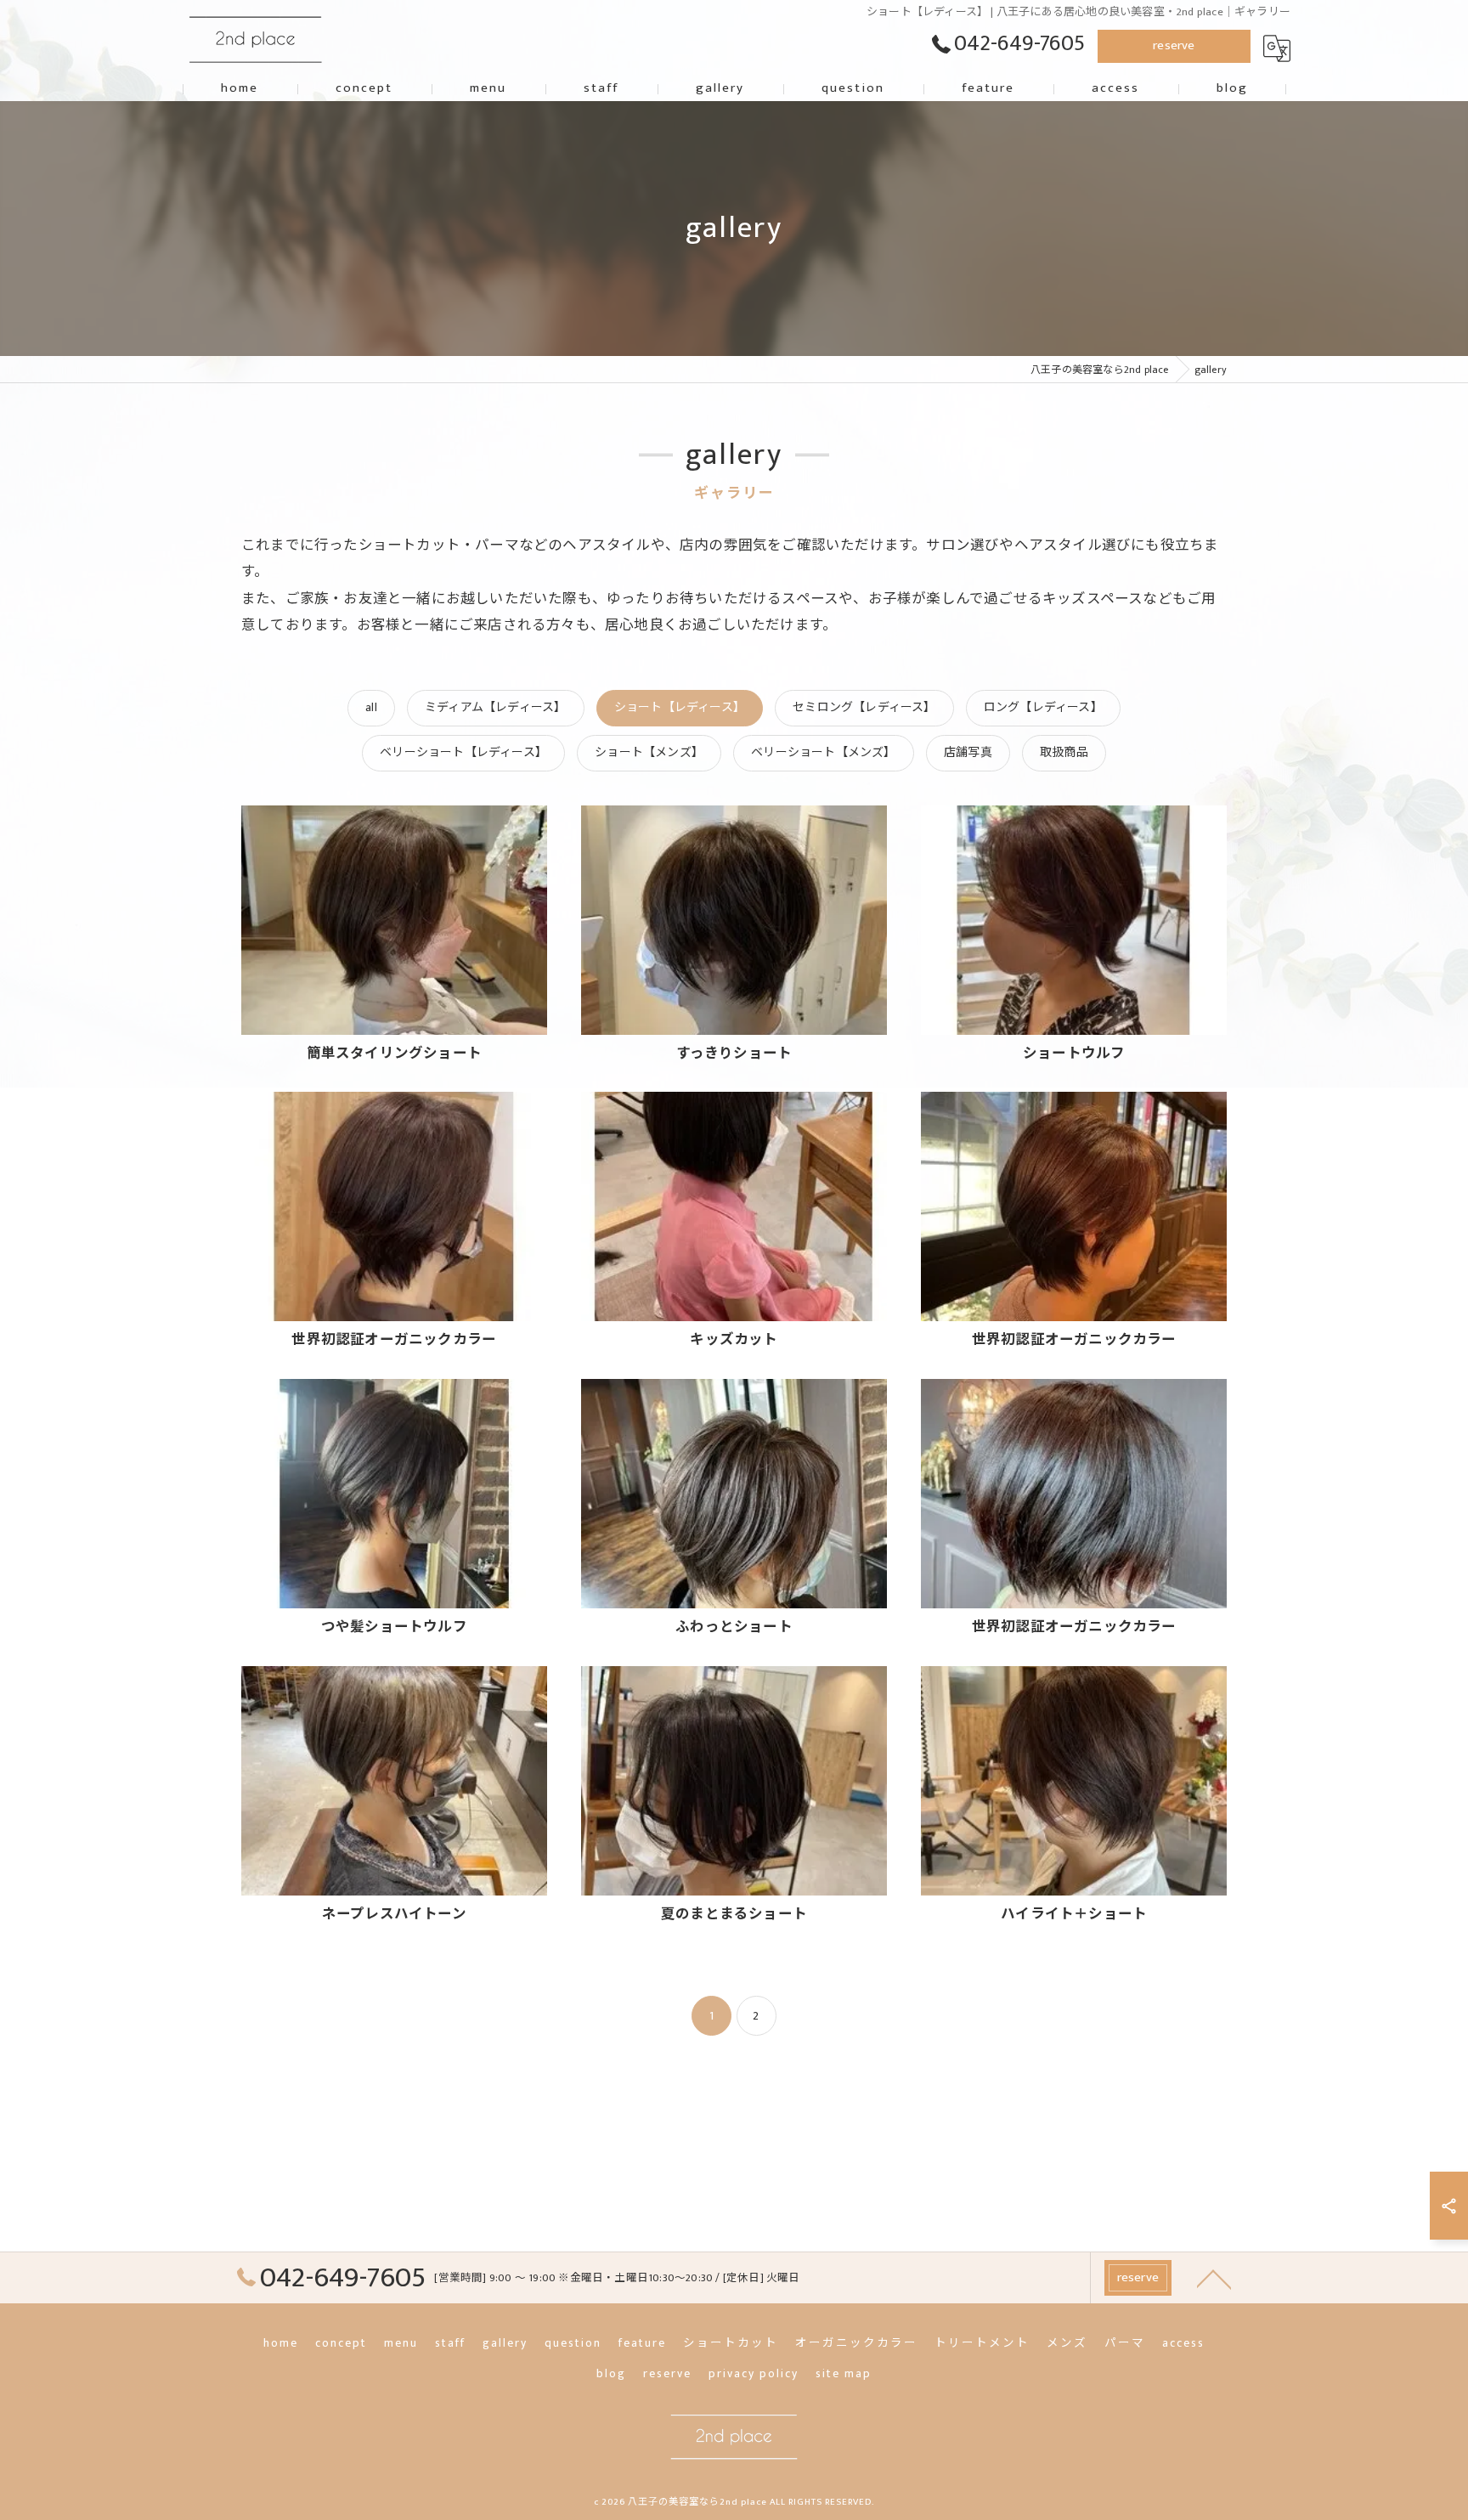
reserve (1174, 45)
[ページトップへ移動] (1214, 2278)
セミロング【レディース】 (864, 707)
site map (844, 2374)
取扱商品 (1064, 752)
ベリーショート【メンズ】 (823, 752)
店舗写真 (968, 752)
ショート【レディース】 (680, 707)
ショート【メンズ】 (649, 752)
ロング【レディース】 (1043, 707)
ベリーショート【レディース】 (463, 752)
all (371, 707)
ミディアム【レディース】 (495, 707)
